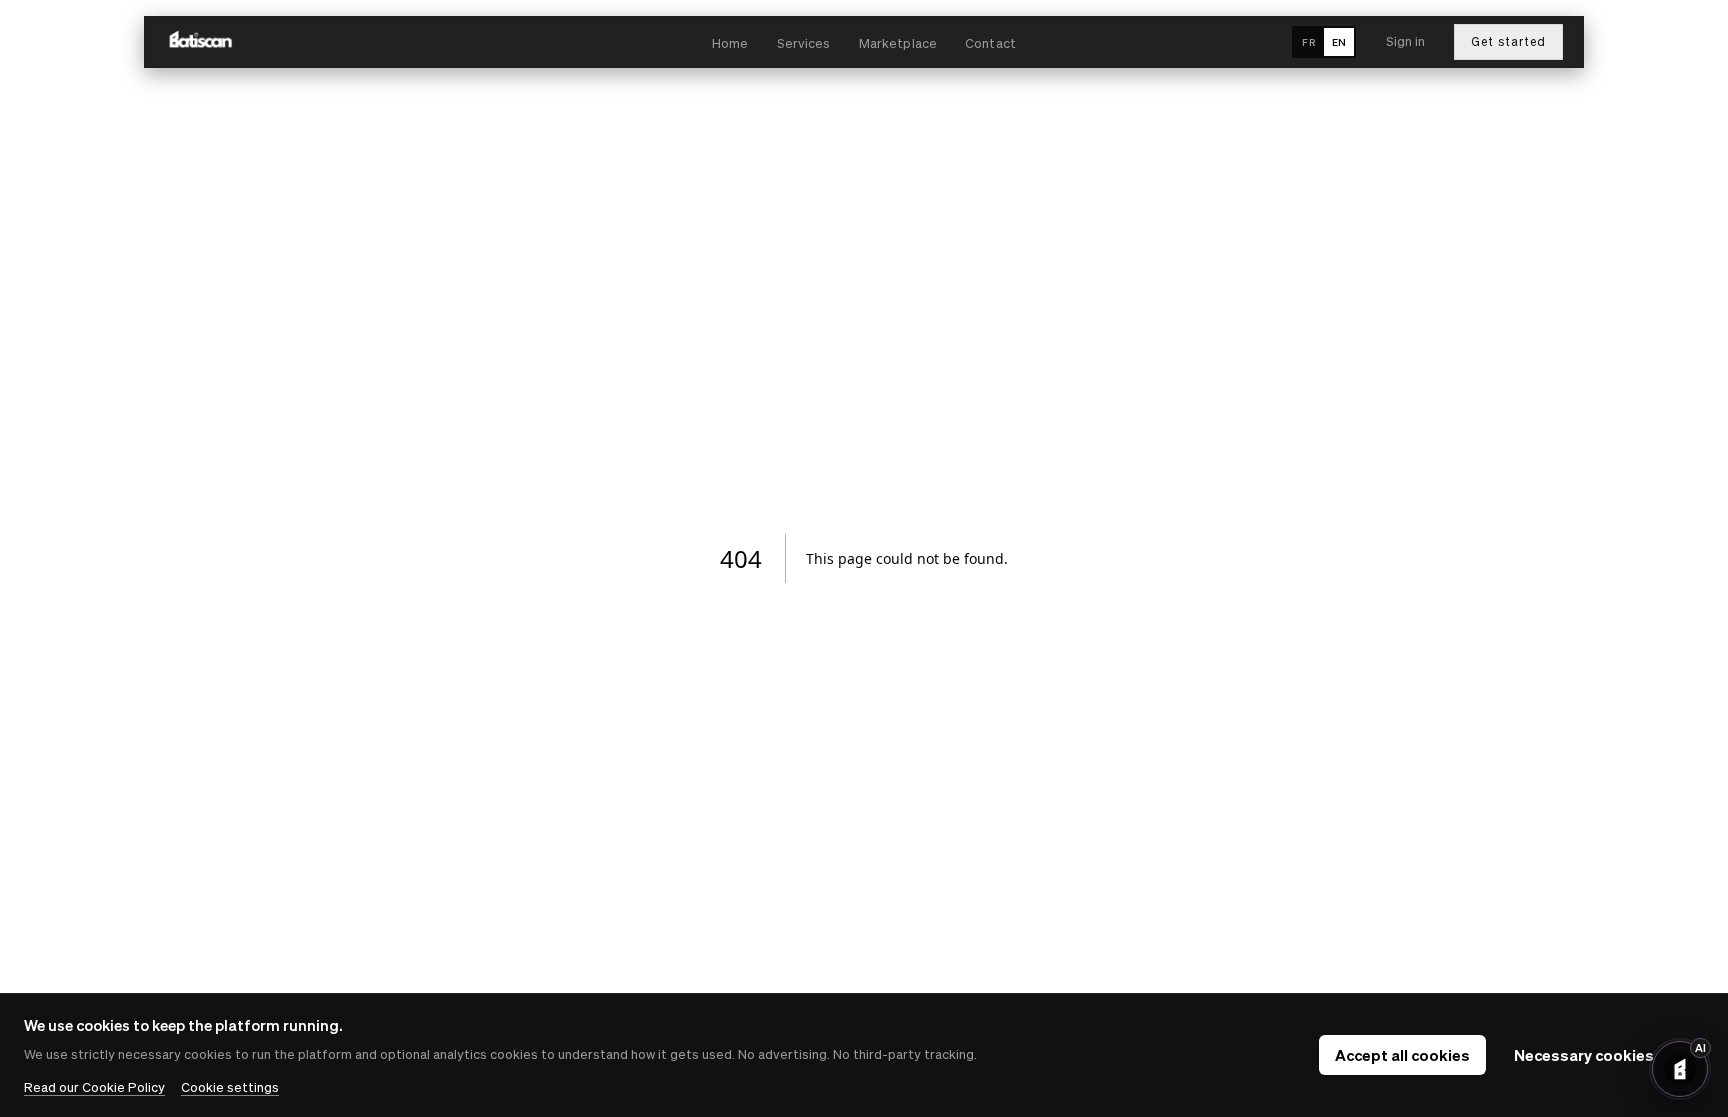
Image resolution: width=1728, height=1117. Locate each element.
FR (1309, 42)
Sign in (1405, 41)
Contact (990, 43)
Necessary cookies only (1601, 1055)
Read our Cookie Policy (94, 1087)
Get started (1508, 41)
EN (1339, 42)
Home (730, 43)
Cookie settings (230, 1087)
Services (804, 43)
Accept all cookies (1402, 1055)
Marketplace (898, 43)
